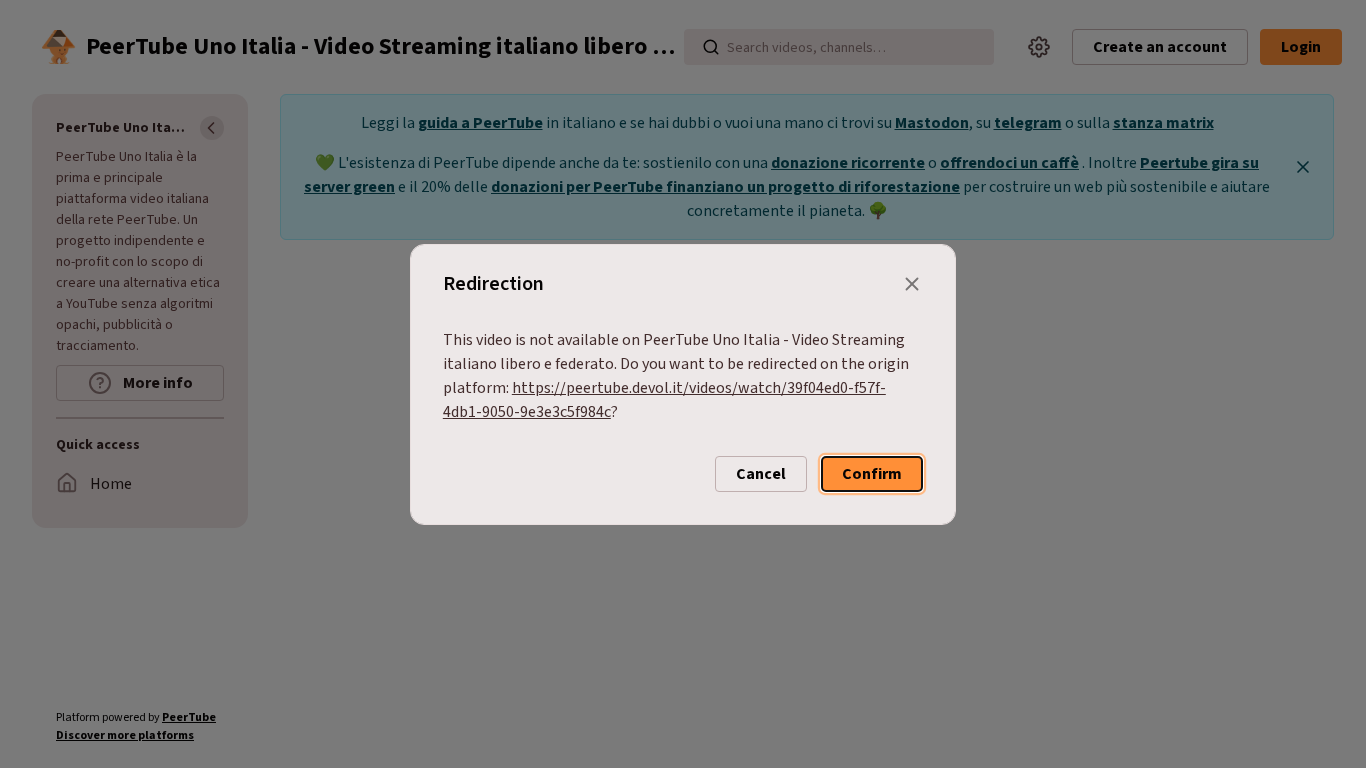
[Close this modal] (912, 284)
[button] (761, 474)
